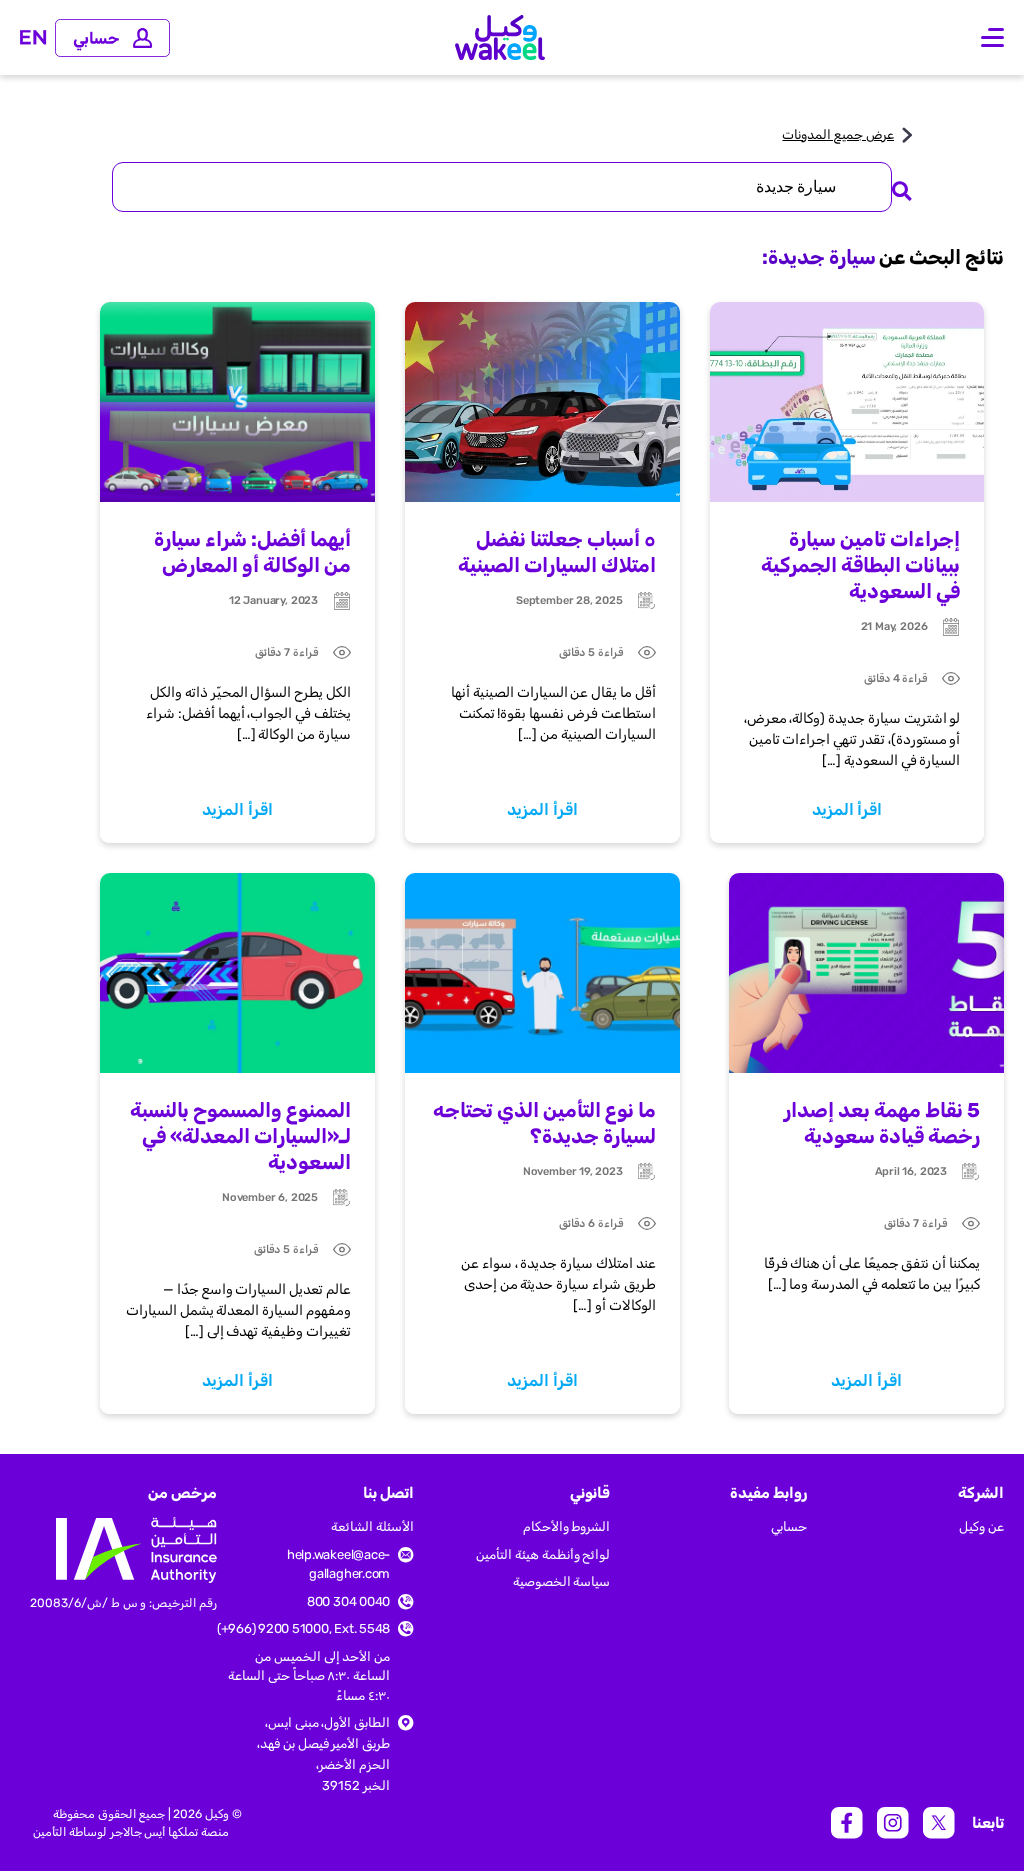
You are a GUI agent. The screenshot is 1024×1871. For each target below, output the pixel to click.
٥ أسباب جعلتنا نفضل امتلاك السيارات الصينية (557, 552)
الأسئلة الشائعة (372, 1526)
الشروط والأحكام (567, 1526)
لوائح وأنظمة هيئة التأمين (543, 1554)
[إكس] (939, 1823)
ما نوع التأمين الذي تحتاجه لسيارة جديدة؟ (544, 1123)
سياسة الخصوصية (562, 1581)
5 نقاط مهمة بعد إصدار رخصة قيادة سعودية (882, 1123)
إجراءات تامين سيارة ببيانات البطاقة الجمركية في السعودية (860, 565)
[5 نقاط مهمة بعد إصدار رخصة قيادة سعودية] (866, 973)
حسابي (789, 1526)
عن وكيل (981, 1526)
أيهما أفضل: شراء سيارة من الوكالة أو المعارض (252, 552)
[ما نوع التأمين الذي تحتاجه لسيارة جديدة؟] (542, 973)
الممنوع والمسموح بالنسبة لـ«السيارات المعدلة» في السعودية (240, 1136)
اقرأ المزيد (847, 809)
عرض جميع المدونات (838, 134)
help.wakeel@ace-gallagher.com (338, 1564)
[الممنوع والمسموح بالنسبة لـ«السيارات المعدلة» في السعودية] (237, 973)
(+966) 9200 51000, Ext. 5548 (303, 1628)
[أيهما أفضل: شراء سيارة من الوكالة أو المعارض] (237, 402)
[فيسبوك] (847, 1823)
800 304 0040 (348, 1601)
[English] (33, 37)
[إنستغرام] (893, 1823)
